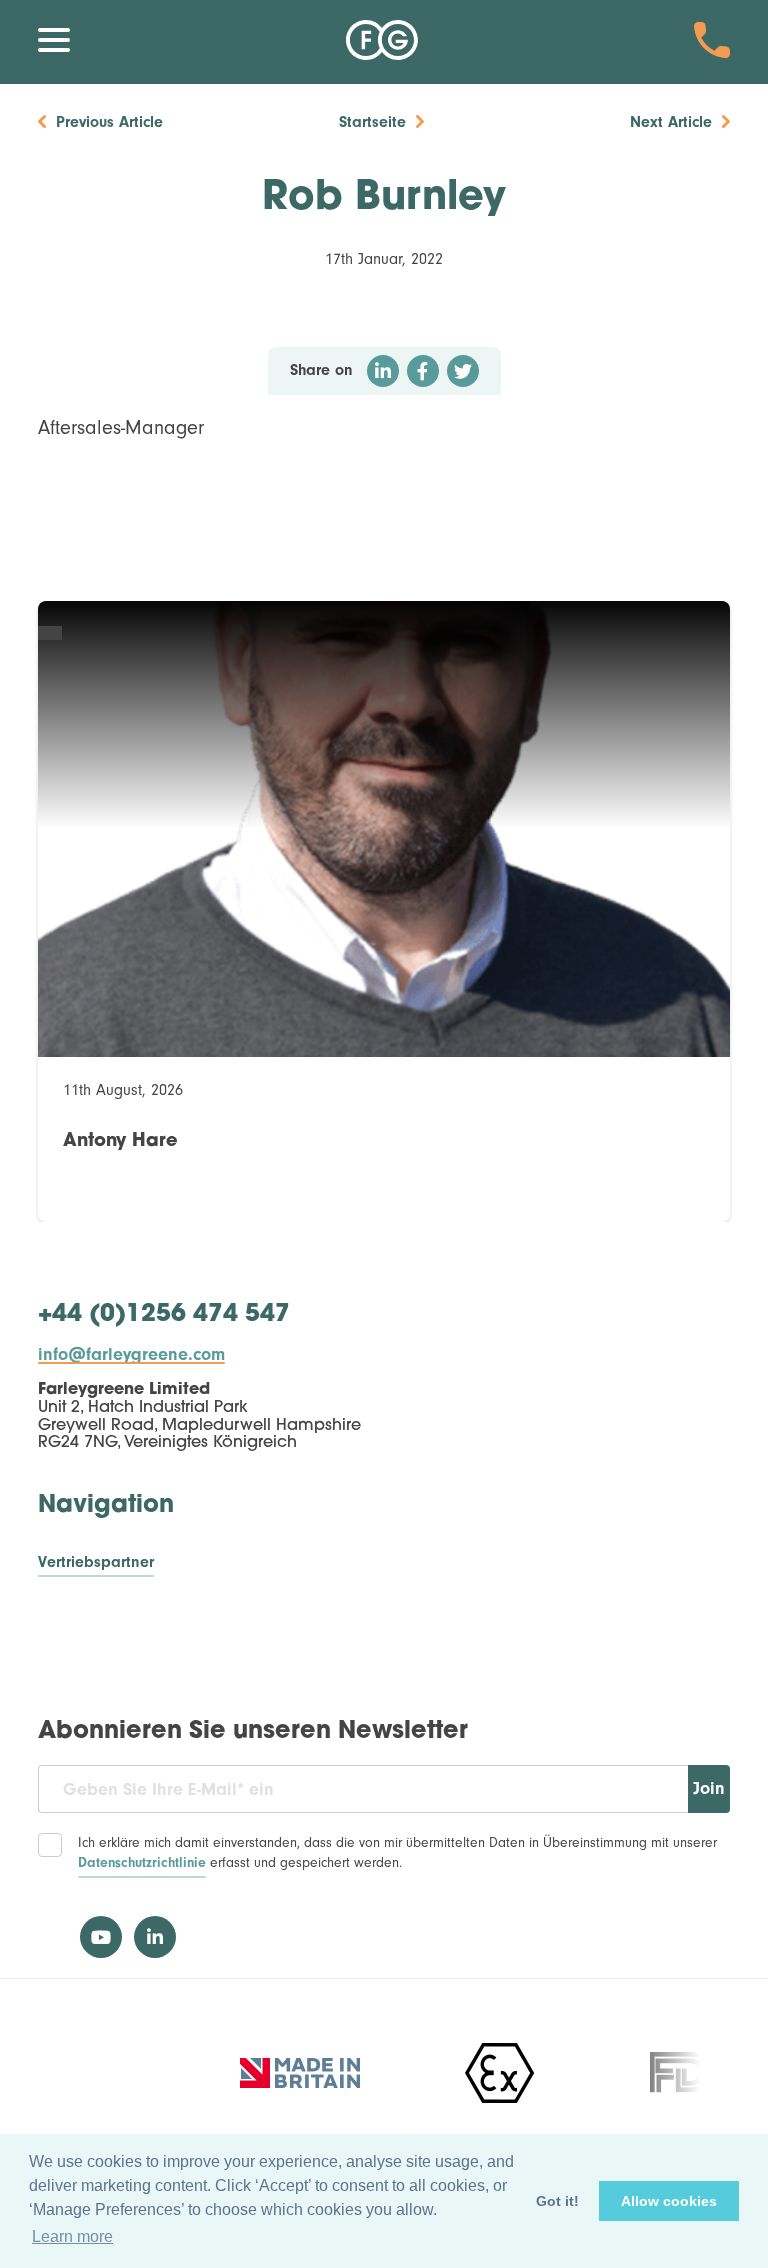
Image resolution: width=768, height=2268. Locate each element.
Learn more (72, 2236)
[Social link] (101, 1937)
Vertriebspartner (96, 1562)
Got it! (557, 2201)
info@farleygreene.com (131, 1355)
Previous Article (109, 122)
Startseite (372, 122)
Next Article (671, 122)
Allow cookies (669, 2201)
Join (709, 1788)
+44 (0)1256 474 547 (164, 1315)
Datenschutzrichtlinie (142, 1863)
